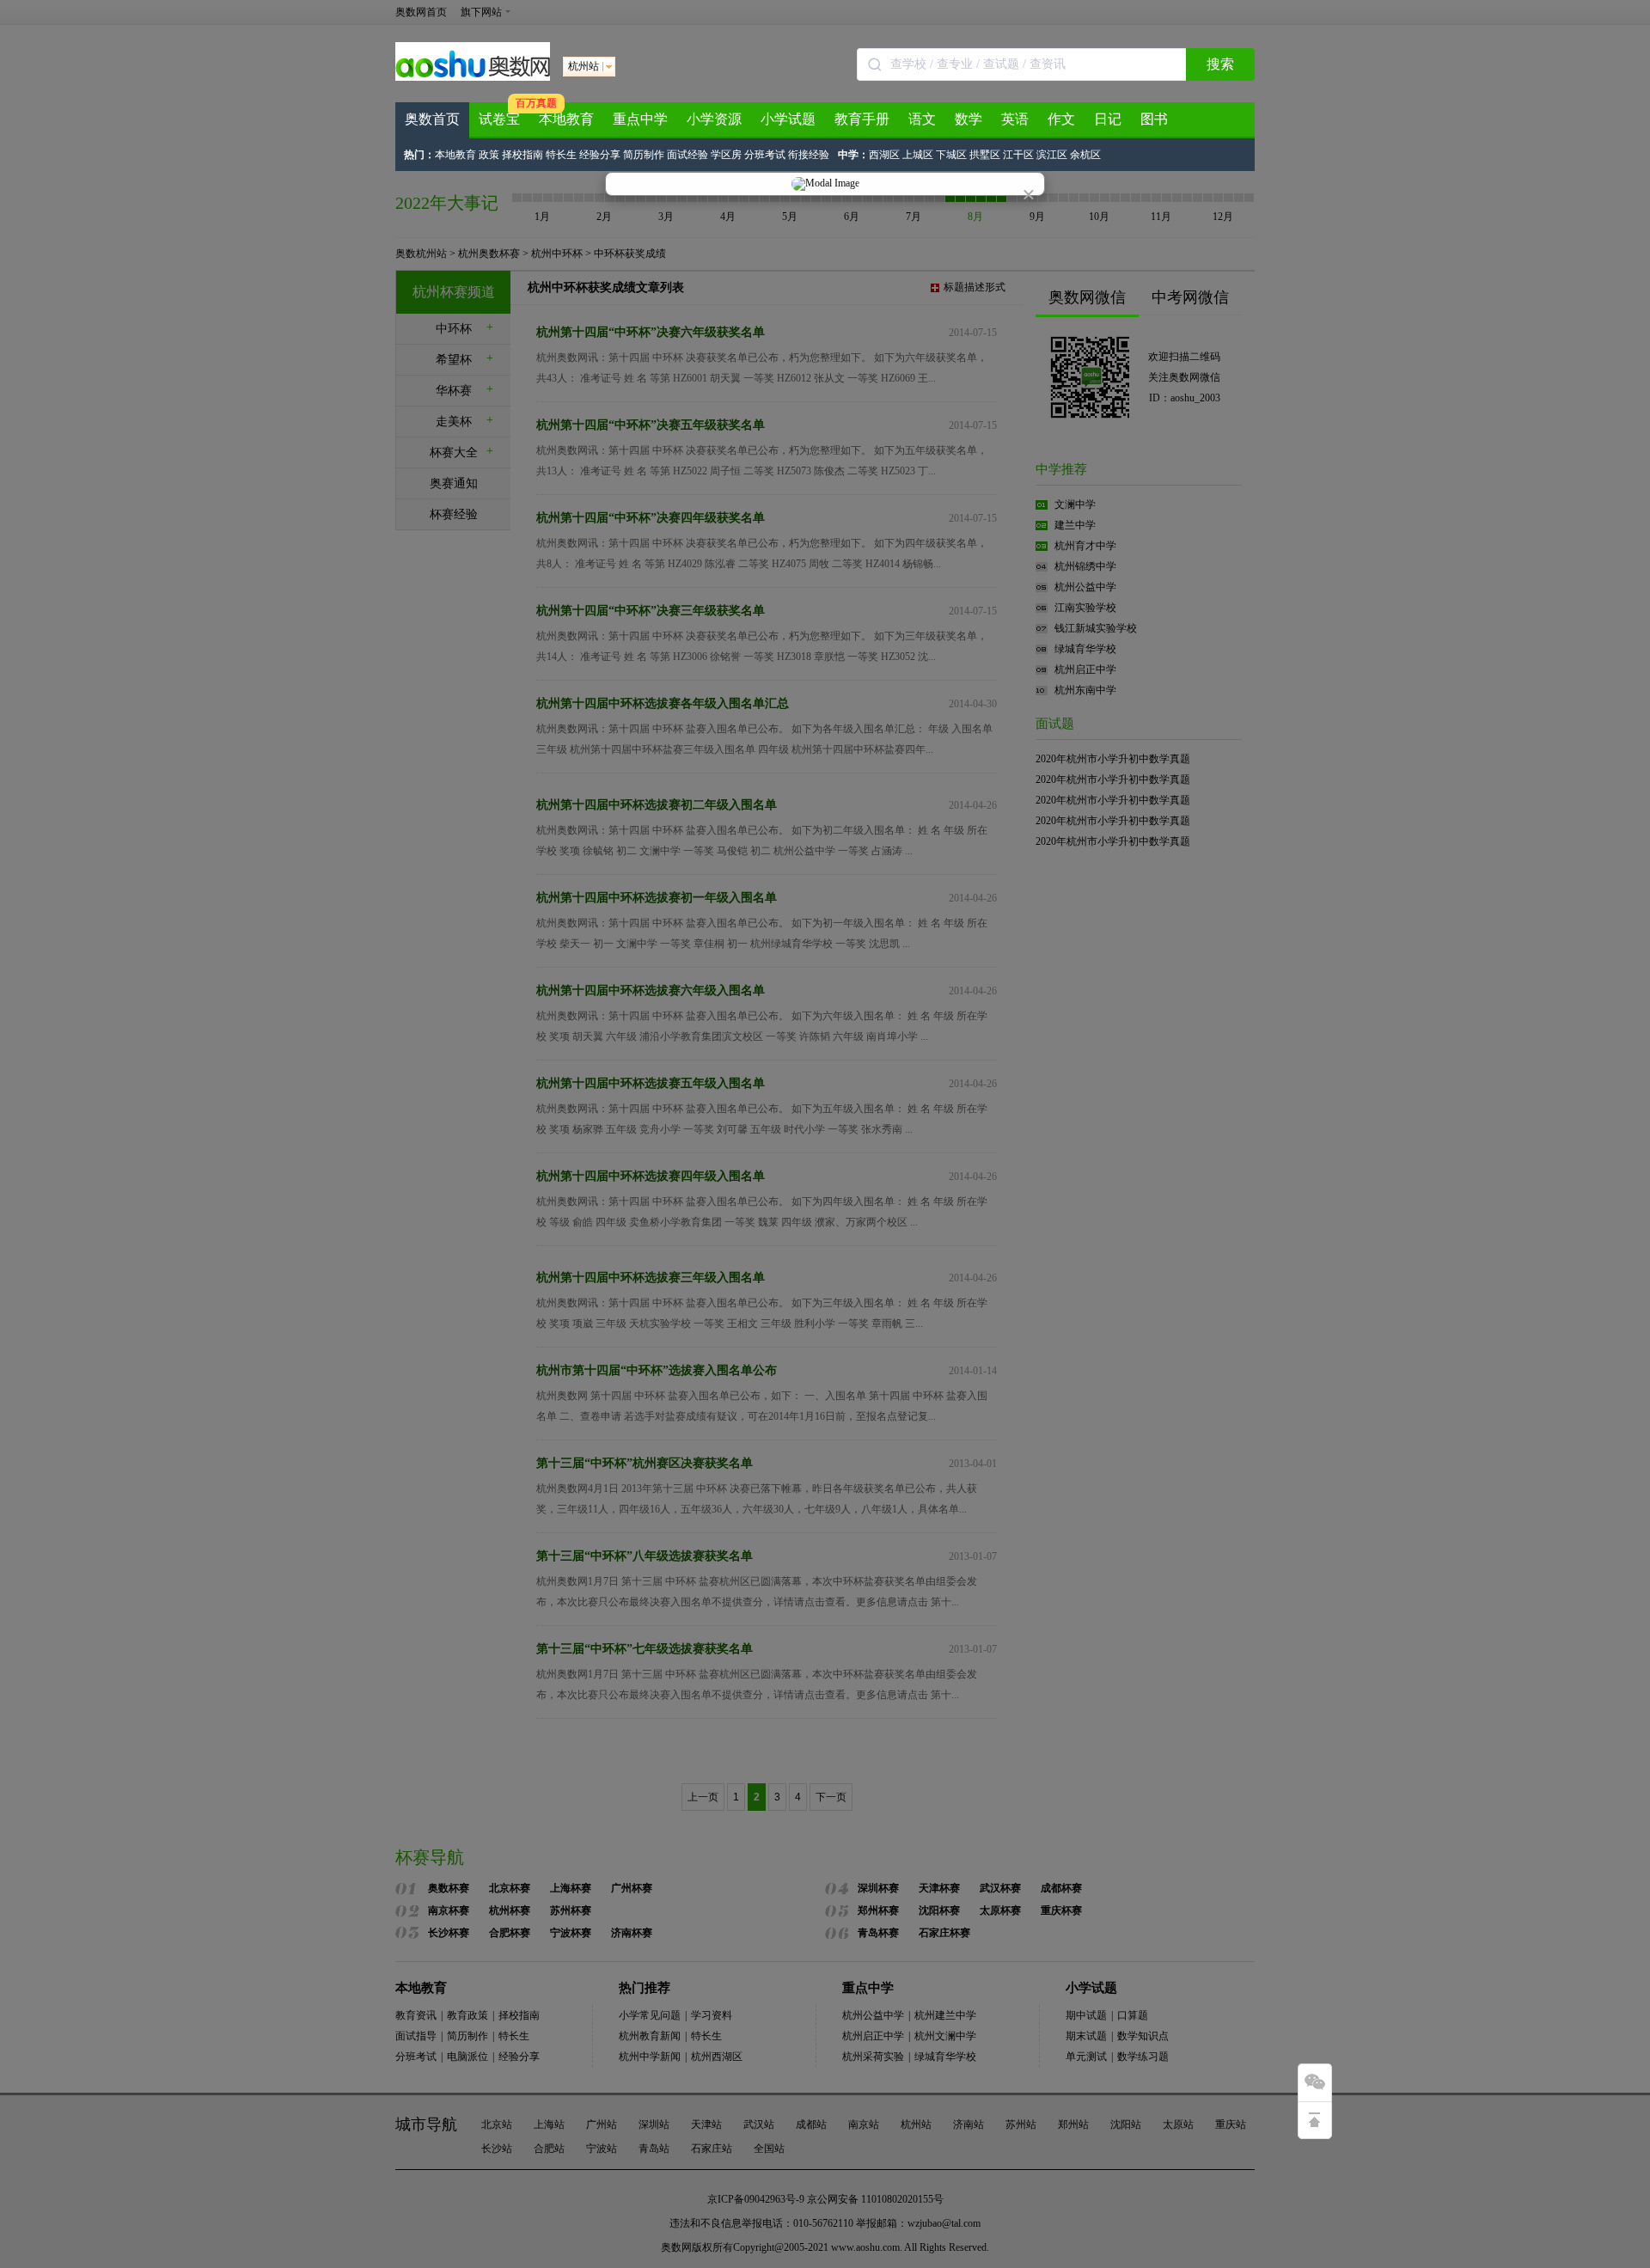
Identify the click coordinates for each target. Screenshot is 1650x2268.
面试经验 (687, 155)
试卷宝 (499, 119)
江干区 (1018, 155)
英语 (1015, 119)
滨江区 (1052, 155)
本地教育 (566, 119)
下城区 (951, 155)
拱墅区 (985, 155)
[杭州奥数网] (473, 77)
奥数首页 (432, 119)
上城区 (918, 155)
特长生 (561, 155)
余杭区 (1085, 155)
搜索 (1220, 64)
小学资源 (714, 119)
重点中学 (640, 119)
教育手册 (862, 119)
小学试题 (788, 119)
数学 (969, 119)
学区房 (726, 155)
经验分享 (600, 155)
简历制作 (644, 155)
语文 (922, 119)
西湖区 (884, 155)
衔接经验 (809, 155)
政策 (489, 155)
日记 (1108, 119)
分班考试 (765, 155)
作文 (1061, 119)
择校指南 (522, 155)
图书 (1154, 119)
